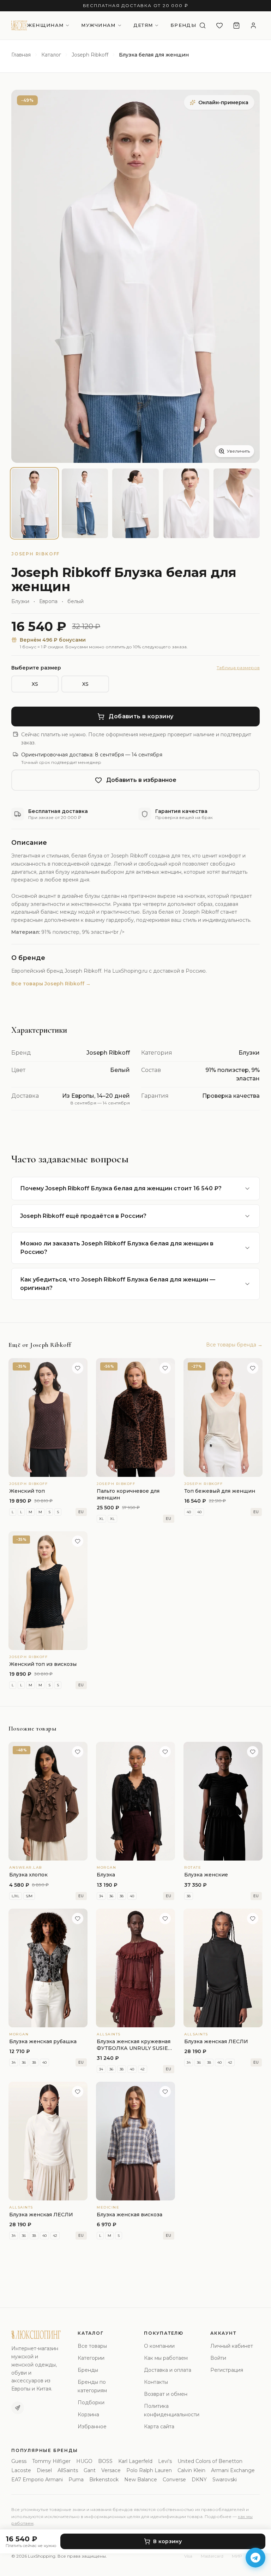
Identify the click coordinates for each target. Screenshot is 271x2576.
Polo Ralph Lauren (149, 2470)
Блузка (106, 1875)
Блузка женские (206, 1875)
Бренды (183, 25)
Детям (143, 25)
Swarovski (225, 2480)
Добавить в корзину (141, 716)
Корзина (88, 2415)
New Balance (141, 2480)
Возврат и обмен (166, 2394)
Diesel (44, 2470)
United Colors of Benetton (210, 2461)
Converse (174, 2480)
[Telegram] (18, 2408)
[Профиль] (253, 25)
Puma (76, 2480)
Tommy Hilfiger (51, 2461)
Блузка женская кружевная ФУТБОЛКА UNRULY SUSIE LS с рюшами (134, 2048)
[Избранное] (219, 25)
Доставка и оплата (168, 2370)
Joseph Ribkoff (90, 55)
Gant (90, 2470)
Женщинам (45, 25)
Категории (91, 2358)
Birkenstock (104, 2480)
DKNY (199, 2480)
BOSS (105, 2461)
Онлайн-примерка (223, 102)
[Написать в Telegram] (255, 2558)
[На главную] (19, 25)
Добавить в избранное (141, 780)
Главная (21, 55)
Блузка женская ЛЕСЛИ (216, 2041)
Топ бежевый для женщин (220, 1491)
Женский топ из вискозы (43, 1664)
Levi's (165, 2461)
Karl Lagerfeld (135, 2461)
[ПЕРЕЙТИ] (135, 1801)
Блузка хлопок (28, 1875)
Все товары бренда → (234, 1345)
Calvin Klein (191, 2470)
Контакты (156, 2382)
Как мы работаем (166, 2358)
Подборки (91, 2403)
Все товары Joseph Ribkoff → (51, 984)
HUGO (84, 2461)
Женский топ (27, 1491)
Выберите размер (36, 668)
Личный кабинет (232, 2346)
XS (35, 684)
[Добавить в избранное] (78, 1368)
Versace (111, 2470)
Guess (19, 2461)
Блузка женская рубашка (43, 2041)
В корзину (167, 2541)
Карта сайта (159, 2427)
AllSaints (68, 2470)
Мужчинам (98, 25)
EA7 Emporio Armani (37, 2480)
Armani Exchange (233, 2470)
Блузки (20, 601)
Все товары (92, 2346)
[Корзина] (236, 25)
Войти (218, 2358)
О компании (159, 2346)
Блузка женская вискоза (130, 2215)
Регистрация (227, 2370)
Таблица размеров (238, 668)
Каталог (51, 55)
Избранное (92, 2427)
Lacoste (21, 2470)
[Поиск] (203, 25)
